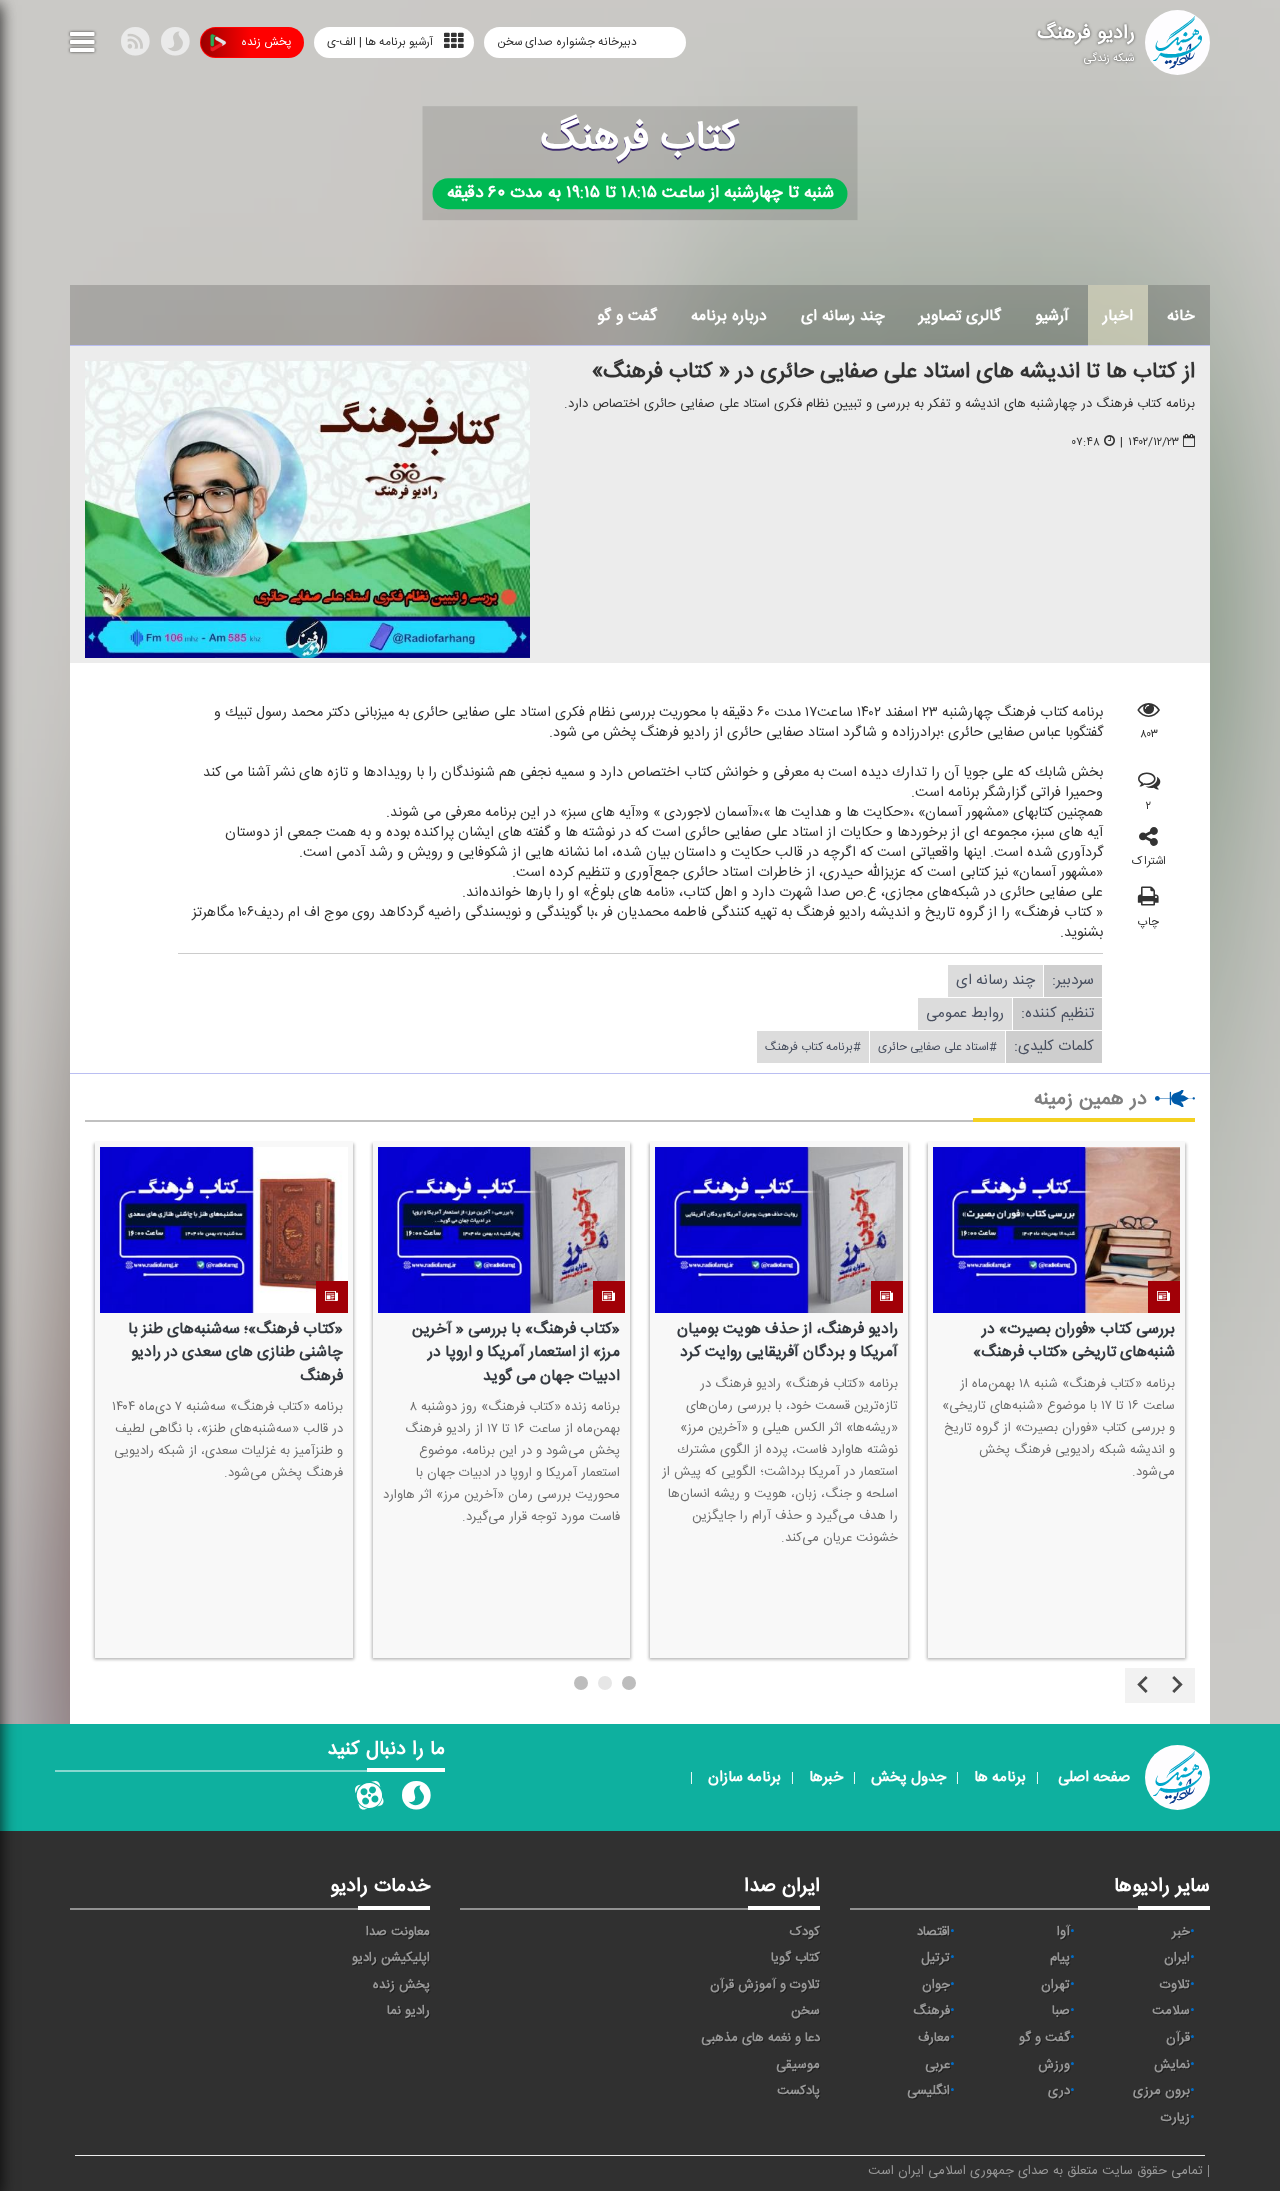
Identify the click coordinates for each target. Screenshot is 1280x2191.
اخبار (1118, 316)
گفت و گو (627, 316)
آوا (1063, 1932)
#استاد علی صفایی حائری (937, 1047)
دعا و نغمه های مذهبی (760, 2038)
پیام (1060, 1958)
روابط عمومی (965, 1013)
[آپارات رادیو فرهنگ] (369, 1800)
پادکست (798, 2091)
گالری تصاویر (960, 316)
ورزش (1054, 2065)
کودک (805, 1932)
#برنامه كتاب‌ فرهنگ (813, 1047)
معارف (934, 2038)
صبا (1061, 2011)
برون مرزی (1161, 2091)
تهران (1055, 1985)
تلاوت (1175, 1985)
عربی (937, 2065)
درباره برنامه (729, 316)
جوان (936, 1985)
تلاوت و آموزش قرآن (765, 1985)
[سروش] (175, 46)
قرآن (1178, 2038)
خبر (1181, 1932)
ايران (1177, 1958)
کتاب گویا (795, 1958)
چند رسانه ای (843, 316)
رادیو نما (408, 2011)
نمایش (1172, 2065)
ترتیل (935, 1958)
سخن (805, 2011)
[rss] (135, 46)
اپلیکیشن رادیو (391, 1958)
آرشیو (1052, 316)
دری (1059, 2091)
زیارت (1175, 2118)
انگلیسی (928, 2091)
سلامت (1171, 2011)
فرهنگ (931, 2011)
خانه (1181, 316)
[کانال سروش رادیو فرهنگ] (416, 1800)
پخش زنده (266, 42)
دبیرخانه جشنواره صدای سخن (568, 42)
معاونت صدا (398, 1932)
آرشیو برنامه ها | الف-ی (380, 42)
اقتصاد (933, 1932)
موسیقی (798, 2065)
